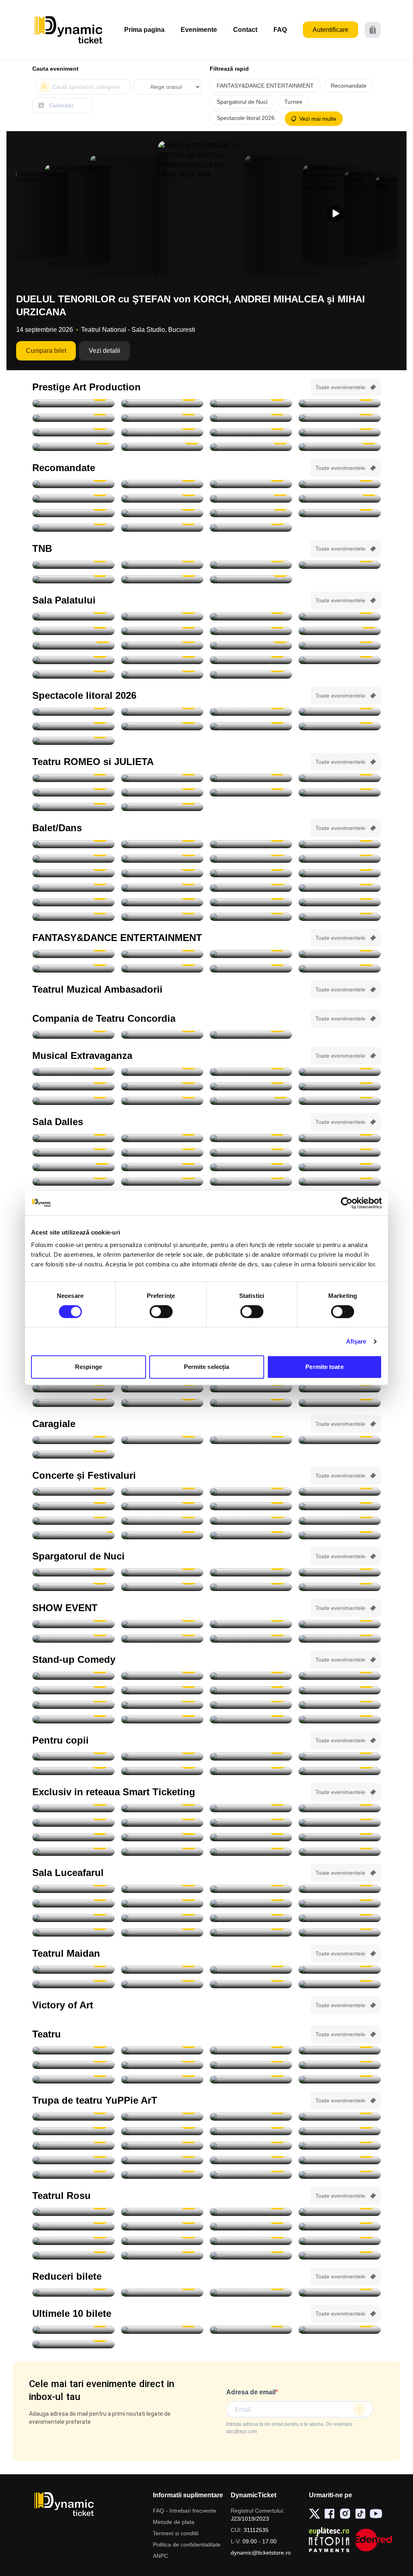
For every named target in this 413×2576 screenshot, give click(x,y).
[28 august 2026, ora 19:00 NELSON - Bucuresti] (73, 403)
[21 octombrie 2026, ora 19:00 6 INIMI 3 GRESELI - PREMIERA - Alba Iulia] (162, 1984)
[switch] (161, 1312)
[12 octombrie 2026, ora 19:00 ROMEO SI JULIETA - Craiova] (340, 778)
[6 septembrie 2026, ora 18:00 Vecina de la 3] (162, 2226)
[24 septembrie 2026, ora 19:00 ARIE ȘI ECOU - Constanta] (340, 1521)
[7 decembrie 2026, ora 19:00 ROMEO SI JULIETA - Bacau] (73, 807)
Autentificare (331, 30)
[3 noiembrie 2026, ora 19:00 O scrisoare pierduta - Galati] (73, 1455)
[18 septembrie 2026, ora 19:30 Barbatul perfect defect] (162, 2255)
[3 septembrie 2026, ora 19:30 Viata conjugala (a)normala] (340, 2212)
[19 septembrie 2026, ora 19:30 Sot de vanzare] (340, 2255)
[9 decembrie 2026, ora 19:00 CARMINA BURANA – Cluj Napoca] (73, 513)
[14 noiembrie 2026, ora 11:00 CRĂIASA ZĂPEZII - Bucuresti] (251, 2146)
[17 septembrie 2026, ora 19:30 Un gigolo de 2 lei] (73, 2255)
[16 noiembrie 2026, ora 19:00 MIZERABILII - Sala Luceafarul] (73, 1388)
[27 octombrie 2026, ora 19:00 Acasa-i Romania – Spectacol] (73, 631)
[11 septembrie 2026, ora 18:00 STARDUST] (340, 1506)
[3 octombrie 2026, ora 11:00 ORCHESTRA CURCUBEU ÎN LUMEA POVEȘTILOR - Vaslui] (340, 1771)
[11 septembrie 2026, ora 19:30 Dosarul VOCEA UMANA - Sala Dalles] (162, 1153)
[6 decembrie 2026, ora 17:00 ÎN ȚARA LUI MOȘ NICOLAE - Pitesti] (73, 2175)
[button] (336, 214)
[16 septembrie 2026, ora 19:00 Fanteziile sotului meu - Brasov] (340, 2241)
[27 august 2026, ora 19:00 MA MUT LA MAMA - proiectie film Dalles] (73, 1138)
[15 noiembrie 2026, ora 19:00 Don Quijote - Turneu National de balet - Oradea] (340, 844)
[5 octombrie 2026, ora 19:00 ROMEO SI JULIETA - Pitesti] (251, 778)
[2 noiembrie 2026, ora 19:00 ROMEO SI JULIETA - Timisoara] (251, 792)
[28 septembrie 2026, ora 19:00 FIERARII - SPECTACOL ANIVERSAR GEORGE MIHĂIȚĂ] (251, 418)
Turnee (293, 102)
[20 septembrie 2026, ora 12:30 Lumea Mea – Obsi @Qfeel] (73, 1771)
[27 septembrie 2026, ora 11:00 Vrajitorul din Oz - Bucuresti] (251, 1771)
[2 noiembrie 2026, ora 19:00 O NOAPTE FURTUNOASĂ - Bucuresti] (162, 579)
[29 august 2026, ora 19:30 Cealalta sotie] (162, 2212)
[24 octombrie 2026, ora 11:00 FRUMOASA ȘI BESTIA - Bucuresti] (251, 2131)
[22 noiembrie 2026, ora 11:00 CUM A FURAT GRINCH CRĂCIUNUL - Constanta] (73, 2160)
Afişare (356, 1341)
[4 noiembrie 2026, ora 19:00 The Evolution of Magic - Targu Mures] (340, 1624)
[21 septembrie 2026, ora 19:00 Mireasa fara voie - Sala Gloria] (73, 1970)
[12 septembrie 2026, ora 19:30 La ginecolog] (162, 2241)
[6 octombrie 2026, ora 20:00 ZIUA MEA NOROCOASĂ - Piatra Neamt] (340, 418)
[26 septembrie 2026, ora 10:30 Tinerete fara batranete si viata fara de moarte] (251, 1167)
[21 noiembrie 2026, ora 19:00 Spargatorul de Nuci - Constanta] (73, 888)
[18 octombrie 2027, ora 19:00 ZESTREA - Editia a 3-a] (251, 675)
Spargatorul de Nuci (242, 102)
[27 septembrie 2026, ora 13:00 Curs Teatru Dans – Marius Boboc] (162, 1182)
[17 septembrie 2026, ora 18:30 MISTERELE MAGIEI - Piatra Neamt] (162, 1756)
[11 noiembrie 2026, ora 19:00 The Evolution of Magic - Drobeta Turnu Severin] (251, 1639)
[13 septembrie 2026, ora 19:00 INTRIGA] (340, 1153)
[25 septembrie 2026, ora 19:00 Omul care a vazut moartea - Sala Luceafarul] (73, 1903)
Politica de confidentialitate (187, 2545)
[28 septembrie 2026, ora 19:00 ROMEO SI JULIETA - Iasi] (162, 778)
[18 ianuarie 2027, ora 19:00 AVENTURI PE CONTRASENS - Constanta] (340, 513)
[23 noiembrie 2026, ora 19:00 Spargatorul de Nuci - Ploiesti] (340, 888)
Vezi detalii (104, 351)
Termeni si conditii (176, 2533)
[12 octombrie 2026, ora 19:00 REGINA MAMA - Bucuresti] (251, 432)
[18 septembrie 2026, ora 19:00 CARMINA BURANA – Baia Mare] (73, 484)
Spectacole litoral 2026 (246, 118)
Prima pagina (144, 30)
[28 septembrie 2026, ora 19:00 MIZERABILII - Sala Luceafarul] (340, 1903)
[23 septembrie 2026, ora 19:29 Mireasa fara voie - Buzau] (251, 1970)
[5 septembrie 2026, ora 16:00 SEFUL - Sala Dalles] (73, 1153)
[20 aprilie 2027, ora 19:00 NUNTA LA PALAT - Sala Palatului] (73, 675)
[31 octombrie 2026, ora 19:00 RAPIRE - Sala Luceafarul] (162, 1933)
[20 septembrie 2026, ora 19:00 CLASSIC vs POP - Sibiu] (251, 1521)
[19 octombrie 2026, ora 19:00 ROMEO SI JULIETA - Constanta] (73, 792)
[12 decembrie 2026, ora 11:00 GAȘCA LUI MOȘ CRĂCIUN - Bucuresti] (162, 2175)
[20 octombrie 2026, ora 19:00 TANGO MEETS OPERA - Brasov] (73, 844)
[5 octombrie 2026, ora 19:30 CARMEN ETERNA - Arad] (340, 1808)
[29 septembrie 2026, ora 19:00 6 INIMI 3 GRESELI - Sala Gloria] (340, 1970)
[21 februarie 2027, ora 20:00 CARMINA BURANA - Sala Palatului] (73, 660)
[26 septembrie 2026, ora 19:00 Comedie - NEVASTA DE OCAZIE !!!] (73, 1182)
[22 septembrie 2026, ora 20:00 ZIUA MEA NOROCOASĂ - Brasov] (162, 418)
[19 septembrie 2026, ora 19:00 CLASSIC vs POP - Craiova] (162, 1521)
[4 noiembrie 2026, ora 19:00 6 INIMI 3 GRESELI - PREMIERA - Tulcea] (340, 1984)
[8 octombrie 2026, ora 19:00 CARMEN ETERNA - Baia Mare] (251, 1823)
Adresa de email (251, 2392)
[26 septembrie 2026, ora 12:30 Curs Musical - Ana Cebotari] (340, 1167)
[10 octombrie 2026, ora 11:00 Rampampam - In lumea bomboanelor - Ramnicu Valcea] (340, 1823)
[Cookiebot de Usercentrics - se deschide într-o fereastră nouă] (347, 1203)
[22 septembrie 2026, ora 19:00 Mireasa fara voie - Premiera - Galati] (162, 1970)
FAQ (280, 30)
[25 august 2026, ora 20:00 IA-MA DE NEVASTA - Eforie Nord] (340, 712)
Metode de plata (174, 2522)
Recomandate (349, 86)
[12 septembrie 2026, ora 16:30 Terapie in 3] (73, 2241)
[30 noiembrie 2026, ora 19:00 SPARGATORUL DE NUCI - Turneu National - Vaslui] (340, 1403)
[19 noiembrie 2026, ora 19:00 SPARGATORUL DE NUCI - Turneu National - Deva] (73, 873)
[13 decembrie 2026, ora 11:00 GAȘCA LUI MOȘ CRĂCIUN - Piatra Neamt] (251, 2175)
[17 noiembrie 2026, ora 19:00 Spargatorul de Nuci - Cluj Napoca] (251, 859)
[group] (41, 214)
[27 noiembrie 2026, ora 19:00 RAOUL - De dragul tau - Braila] (251, 1403)
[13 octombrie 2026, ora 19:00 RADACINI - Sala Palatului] (251, 616)
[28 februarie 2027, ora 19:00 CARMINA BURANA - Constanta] (251, 968)
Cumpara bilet (46, 351)
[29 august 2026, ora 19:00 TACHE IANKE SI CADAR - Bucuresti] (162, 403)
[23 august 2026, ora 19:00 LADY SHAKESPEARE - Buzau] (251, 2050)
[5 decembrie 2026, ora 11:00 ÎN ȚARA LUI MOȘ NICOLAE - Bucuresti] (251, 2160)
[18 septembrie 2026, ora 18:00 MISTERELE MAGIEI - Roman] (251, 1756)
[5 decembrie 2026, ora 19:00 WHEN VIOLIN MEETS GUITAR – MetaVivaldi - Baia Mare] (73, 2293)
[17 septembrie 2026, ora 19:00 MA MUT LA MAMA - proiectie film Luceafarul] (251, 1889)
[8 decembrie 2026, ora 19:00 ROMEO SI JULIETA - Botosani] (162, 807)
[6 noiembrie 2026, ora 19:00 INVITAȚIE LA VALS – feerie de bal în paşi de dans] (340, 1072)
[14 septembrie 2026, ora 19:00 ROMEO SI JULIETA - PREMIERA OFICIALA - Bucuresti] (162, 565)
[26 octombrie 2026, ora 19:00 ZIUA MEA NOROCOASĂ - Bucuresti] (340, 432)
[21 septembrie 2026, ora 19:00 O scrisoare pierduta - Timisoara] (73, 1035)
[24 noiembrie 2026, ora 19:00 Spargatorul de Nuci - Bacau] (251, 902)
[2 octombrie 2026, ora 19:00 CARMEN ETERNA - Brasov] (251, 1535)
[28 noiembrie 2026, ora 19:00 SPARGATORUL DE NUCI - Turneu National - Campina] (162, 917)
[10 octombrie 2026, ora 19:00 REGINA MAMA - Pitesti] (73, 432)
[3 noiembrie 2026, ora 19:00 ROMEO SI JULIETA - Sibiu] (340, 792)
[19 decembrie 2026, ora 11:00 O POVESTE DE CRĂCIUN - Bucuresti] (340, 2175)
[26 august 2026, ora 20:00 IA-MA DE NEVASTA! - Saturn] (162, 726)
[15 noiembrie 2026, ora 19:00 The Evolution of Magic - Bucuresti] (251, 1852)
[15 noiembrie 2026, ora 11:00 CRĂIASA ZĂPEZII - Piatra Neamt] (340, 2146)
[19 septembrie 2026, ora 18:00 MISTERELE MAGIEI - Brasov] (340, 1756)
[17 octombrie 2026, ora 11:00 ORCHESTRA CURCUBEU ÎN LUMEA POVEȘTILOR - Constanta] (162, 2131)
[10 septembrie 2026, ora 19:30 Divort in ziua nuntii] (251, 2226)
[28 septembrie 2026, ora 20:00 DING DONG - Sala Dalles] (251, 1182)
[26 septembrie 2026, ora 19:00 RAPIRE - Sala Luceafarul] (162, 1903)
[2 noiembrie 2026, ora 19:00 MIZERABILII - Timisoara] (162, 1837)
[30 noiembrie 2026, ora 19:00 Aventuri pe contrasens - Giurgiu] (73, 499)
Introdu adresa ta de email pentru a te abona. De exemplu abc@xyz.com (289, 2428)
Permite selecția (207, 1367)
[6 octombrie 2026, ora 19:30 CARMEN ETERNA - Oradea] (73, 1823)
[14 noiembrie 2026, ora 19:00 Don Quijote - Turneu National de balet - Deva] (162, 844)
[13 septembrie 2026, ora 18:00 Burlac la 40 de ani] (251, 2241)
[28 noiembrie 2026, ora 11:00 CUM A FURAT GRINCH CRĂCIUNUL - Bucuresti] (162, 2160)
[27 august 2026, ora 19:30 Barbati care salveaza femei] (73, 2079)
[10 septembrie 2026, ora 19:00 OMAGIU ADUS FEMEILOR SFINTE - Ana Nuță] (251, 1506)
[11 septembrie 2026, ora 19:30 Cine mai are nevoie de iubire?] (340, 2226)
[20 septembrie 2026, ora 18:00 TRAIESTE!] (162, 616)
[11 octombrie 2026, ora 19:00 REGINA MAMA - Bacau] (162, 432)
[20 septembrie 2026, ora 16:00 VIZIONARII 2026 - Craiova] (251, 1624)
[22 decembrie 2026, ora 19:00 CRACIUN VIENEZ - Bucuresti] (162, 646)
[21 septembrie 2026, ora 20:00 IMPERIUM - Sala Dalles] (162, 1167)
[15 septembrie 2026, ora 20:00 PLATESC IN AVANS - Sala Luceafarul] (162, 1889)
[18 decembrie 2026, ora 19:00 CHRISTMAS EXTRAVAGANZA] (251, 1101)
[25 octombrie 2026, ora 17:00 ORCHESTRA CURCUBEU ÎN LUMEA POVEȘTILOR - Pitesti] (73, 2146)
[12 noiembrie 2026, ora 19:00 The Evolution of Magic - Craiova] (340, 1639)
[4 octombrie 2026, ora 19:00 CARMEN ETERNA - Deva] (251, 1808)
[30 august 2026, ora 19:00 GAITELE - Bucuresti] (251, 403)
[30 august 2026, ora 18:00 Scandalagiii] (251, 2212)
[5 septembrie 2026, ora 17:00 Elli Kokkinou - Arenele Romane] (340, 1492)
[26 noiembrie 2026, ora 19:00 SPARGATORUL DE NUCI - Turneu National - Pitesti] (340, 902)
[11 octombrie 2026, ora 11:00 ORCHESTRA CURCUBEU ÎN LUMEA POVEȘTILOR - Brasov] (73, 2131)
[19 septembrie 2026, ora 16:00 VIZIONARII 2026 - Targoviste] (162, 1624)
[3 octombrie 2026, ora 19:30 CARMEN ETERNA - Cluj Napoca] (162, 1808)
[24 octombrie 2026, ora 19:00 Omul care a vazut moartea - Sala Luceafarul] (340, 1918)
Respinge (89, 1367)
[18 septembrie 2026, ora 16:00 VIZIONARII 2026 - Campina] (73, 1624)
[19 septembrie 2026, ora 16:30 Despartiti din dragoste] (251, 2255)
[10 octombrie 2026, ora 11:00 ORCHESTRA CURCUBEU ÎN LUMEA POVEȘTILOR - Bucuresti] (340, 2117)
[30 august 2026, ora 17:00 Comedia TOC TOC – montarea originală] (162, 1138)
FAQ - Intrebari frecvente (185, 2511)
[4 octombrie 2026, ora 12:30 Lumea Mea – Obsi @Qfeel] (162, 1918)
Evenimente (199, 30)
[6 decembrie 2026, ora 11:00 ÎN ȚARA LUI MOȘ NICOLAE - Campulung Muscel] (340, 2160)
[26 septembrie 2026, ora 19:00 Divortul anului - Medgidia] (251, 1035)
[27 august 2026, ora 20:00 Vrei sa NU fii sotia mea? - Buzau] (162, 2079)
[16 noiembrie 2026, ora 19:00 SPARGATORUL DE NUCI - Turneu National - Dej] (73, 859)
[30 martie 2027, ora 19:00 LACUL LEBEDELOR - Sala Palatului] (251, 660)
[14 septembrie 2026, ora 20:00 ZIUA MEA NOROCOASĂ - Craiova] (340, 403)
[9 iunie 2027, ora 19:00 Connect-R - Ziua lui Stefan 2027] (162, 675)
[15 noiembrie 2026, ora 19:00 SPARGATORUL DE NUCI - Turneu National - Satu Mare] (251, 844)
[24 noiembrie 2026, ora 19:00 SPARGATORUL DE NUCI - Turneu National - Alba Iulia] (162, 902)
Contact (245, 30)
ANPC (161, 2556)
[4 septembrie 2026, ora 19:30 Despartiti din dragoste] (73, 2226)
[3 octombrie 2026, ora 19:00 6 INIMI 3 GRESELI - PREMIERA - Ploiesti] (73, 1984)
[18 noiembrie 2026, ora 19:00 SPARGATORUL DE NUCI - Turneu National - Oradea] (340, 859)
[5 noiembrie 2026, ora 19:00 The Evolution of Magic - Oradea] (73, 1639)
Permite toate (324, 1367)
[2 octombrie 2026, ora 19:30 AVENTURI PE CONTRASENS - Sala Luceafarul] (162, 484)
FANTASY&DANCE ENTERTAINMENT (265, 86)
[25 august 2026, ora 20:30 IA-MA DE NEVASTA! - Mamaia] (73, 726)
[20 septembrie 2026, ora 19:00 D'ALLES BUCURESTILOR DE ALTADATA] (73, 1167)
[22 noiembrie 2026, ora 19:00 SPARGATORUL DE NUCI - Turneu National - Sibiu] (162, 888)
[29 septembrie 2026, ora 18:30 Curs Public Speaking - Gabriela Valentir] (340, 1182)
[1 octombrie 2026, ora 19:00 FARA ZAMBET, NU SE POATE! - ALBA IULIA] (162, 1535)
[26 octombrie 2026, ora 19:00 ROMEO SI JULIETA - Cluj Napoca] (162, 792)
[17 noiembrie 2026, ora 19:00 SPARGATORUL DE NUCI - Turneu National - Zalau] (162, 859)
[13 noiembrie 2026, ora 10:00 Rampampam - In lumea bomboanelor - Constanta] (162, 1852)
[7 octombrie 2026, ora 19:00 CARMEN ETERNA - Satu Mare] (162, 1823)
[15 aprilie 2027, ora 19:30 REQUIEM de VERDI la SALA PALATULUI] (251, 528)
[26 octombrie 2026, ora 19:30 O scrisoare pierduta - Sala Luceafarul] (251, 484)
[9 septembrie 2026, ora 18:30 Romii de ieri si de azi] (73, 1889)
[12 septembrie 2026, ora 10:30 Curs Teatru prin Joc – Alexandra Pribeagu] (251, 1153)
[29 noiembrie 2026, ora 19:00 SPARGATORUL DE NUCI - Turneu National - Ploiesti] (251, 917)
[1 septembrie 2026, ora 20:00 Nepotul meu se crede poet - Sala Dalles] (251, 1138)
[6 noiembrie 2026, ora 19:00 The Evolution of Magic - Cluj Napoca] (162, 1639)
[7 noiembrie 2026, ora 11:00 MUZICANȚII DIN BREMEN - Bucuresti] (162, 2146)
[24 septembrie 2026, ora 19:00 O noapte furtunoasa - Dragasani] (162, 1035)
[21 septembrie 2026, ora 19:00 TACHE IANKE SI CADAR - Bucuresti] (73, 418)
